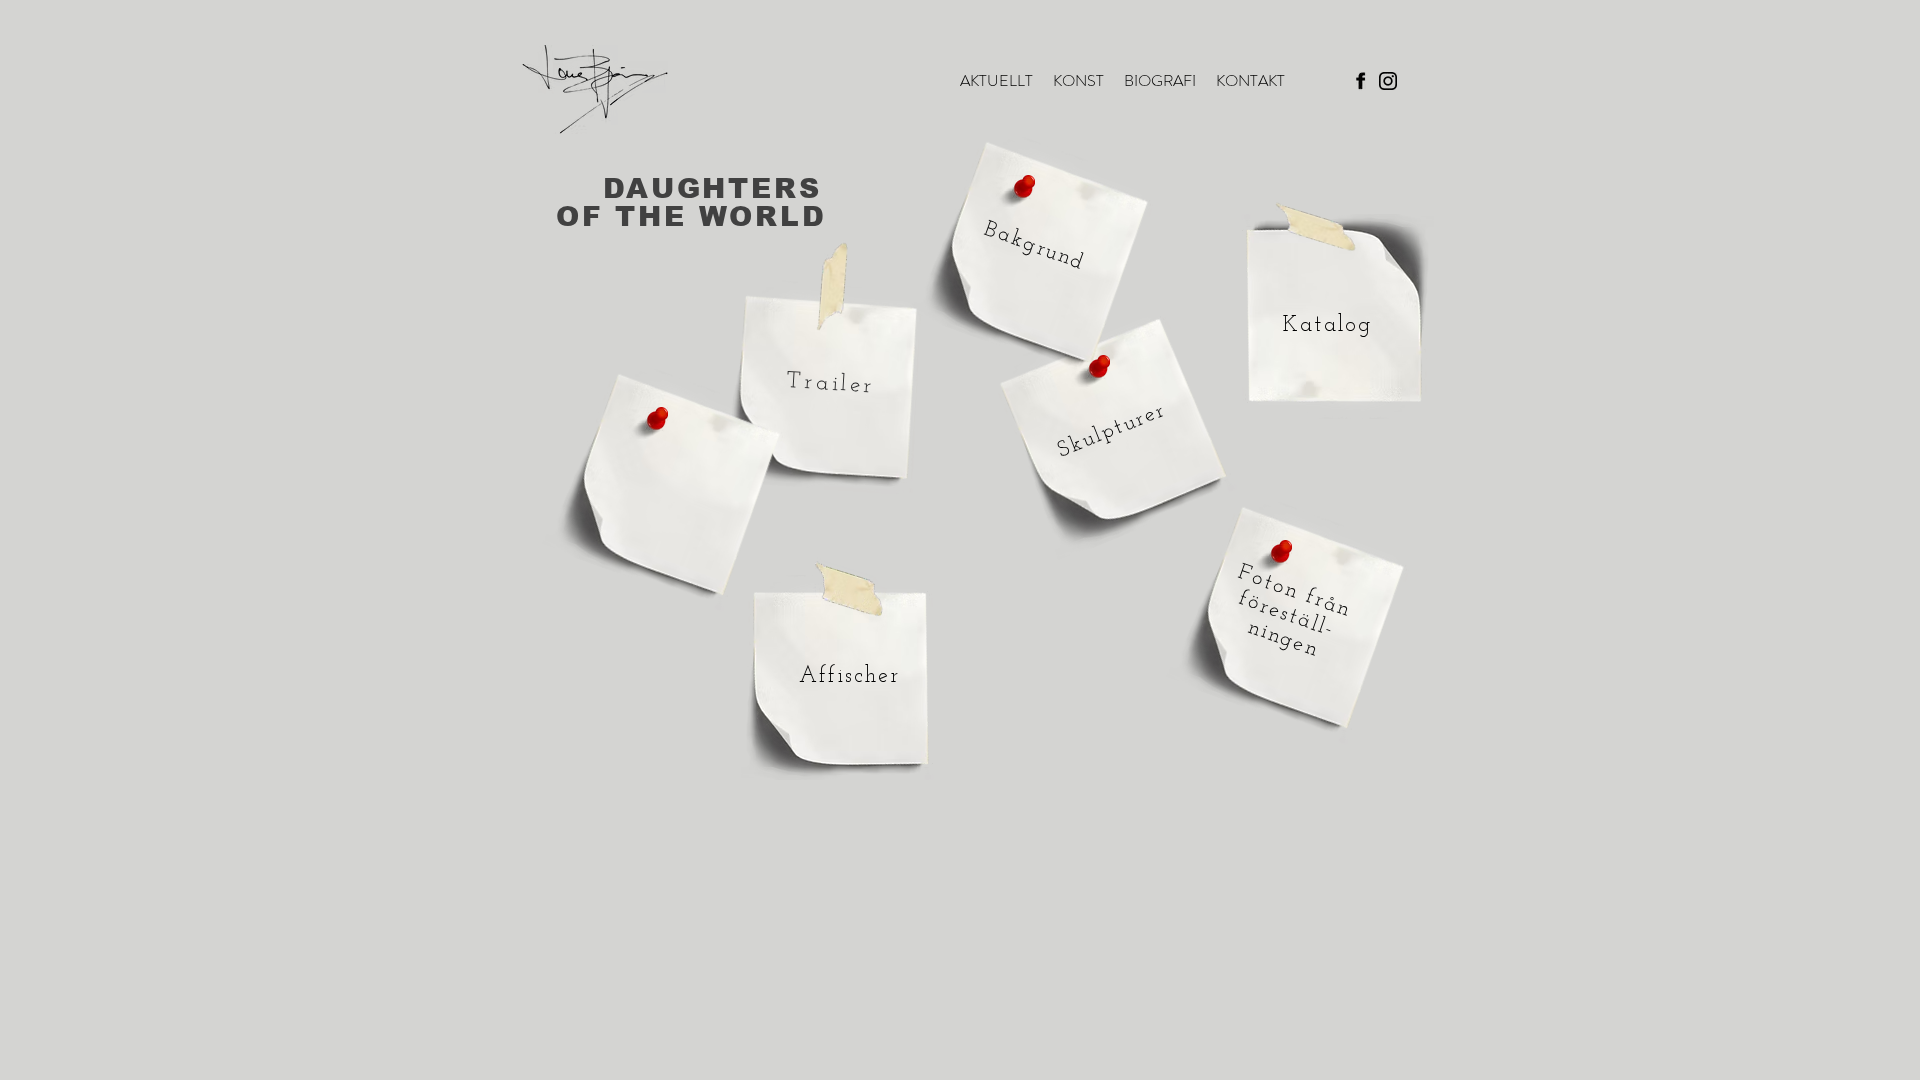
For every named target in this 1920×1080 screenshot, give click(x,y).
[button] (1078, 81)
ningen (1283, 639)
